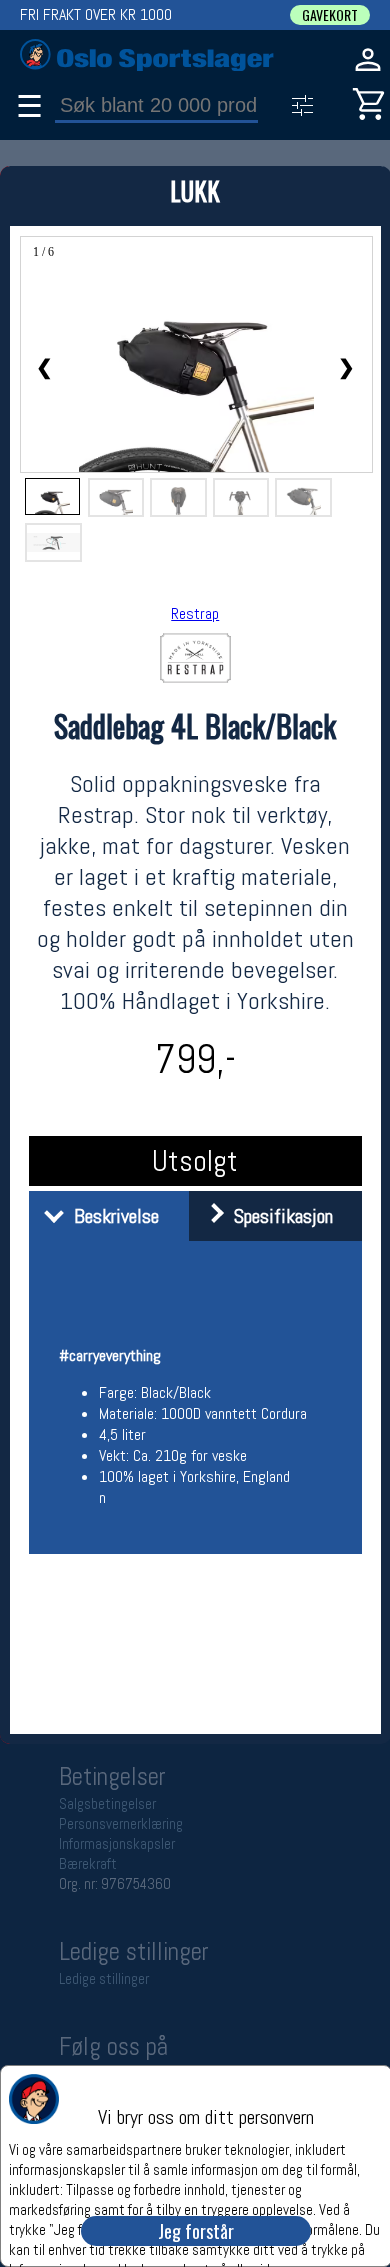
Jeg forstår (196, 2231)
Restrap (195, 613)
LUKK (195, 190)
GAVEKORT (330, 15)
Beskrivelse (111, 1216)
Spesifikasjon (278, 1216)
